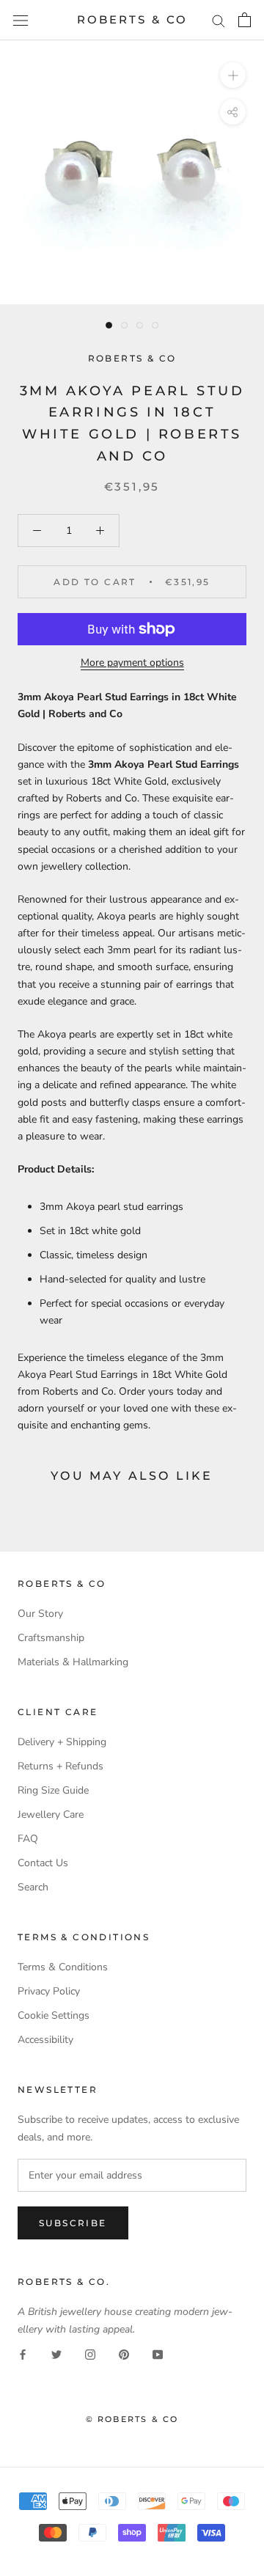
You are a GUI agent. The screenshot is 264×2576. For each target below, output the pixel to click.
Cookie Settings (54, 2015)
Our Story (40, 1614)
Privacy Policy (49, 1991)
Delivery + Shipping (62, 1742)
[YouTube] (158, 2354)
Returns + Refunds (60, 1766)
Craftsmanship (51, 1638)
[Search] (219, 20)
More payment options (132, 663)
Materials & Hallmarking (73, 1662)
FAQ (28, 1839)
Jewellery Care (51, 1814)
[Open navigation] (21, 20)
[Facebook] (23, 2354)
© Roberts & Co (132, 2419)
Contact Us (43, 1863)
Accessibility (45, 2040)
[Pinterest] (124, 2354)
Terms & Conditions (63, 1967)
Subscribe (73, 2223)
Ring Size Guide (53, 1790)
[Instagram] (90, 2354)
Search (33, 1887)
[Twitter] (56, 2354)
